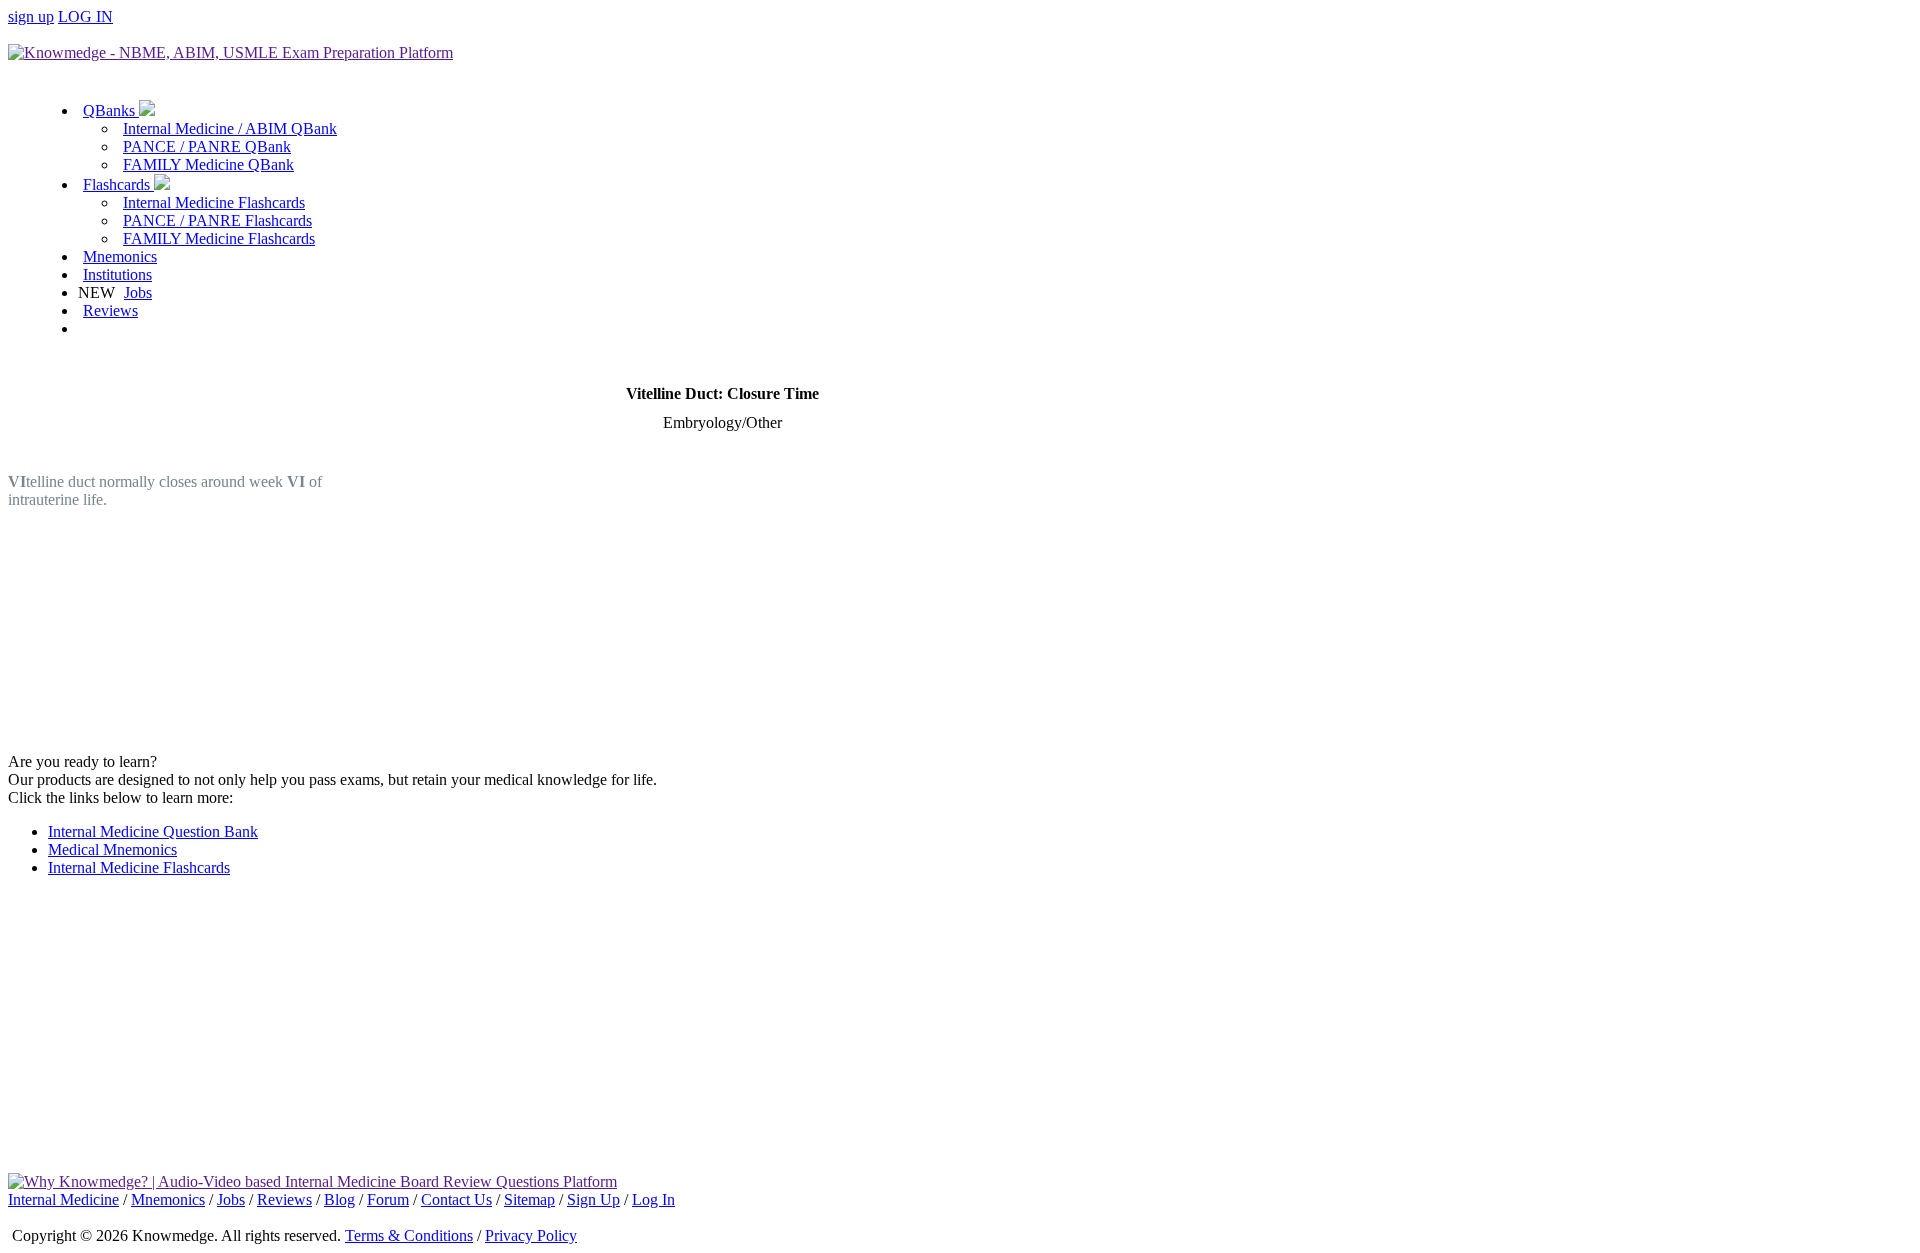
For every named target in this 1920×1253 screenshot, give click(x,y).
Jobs (138, 292)
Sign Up (593, 1199)
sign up (31, 16)
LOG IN (85, 16)
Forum (388, 1199)
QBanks (111, 110)
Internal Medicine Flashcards (214, 202)
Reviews (110, 310)
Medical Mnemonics (112, 849)
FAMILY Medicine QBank (208, 164)
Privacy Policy (531, 1235)
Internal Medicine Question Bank (153, 831)
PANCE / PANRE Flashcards (217, 220)
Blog (339, 1199)
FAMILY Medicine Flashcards (219, 238)
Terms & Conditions (409, 1235)
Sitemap (529, 1199)
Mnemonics (120, 256)
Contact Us (456, 1199)
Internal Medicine (63, 1199)
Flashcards (118, 184)
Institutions (117, 274)
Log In (653, 1199)
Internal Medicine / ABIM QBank (230, 128)
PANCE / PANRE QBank (207, 146)
